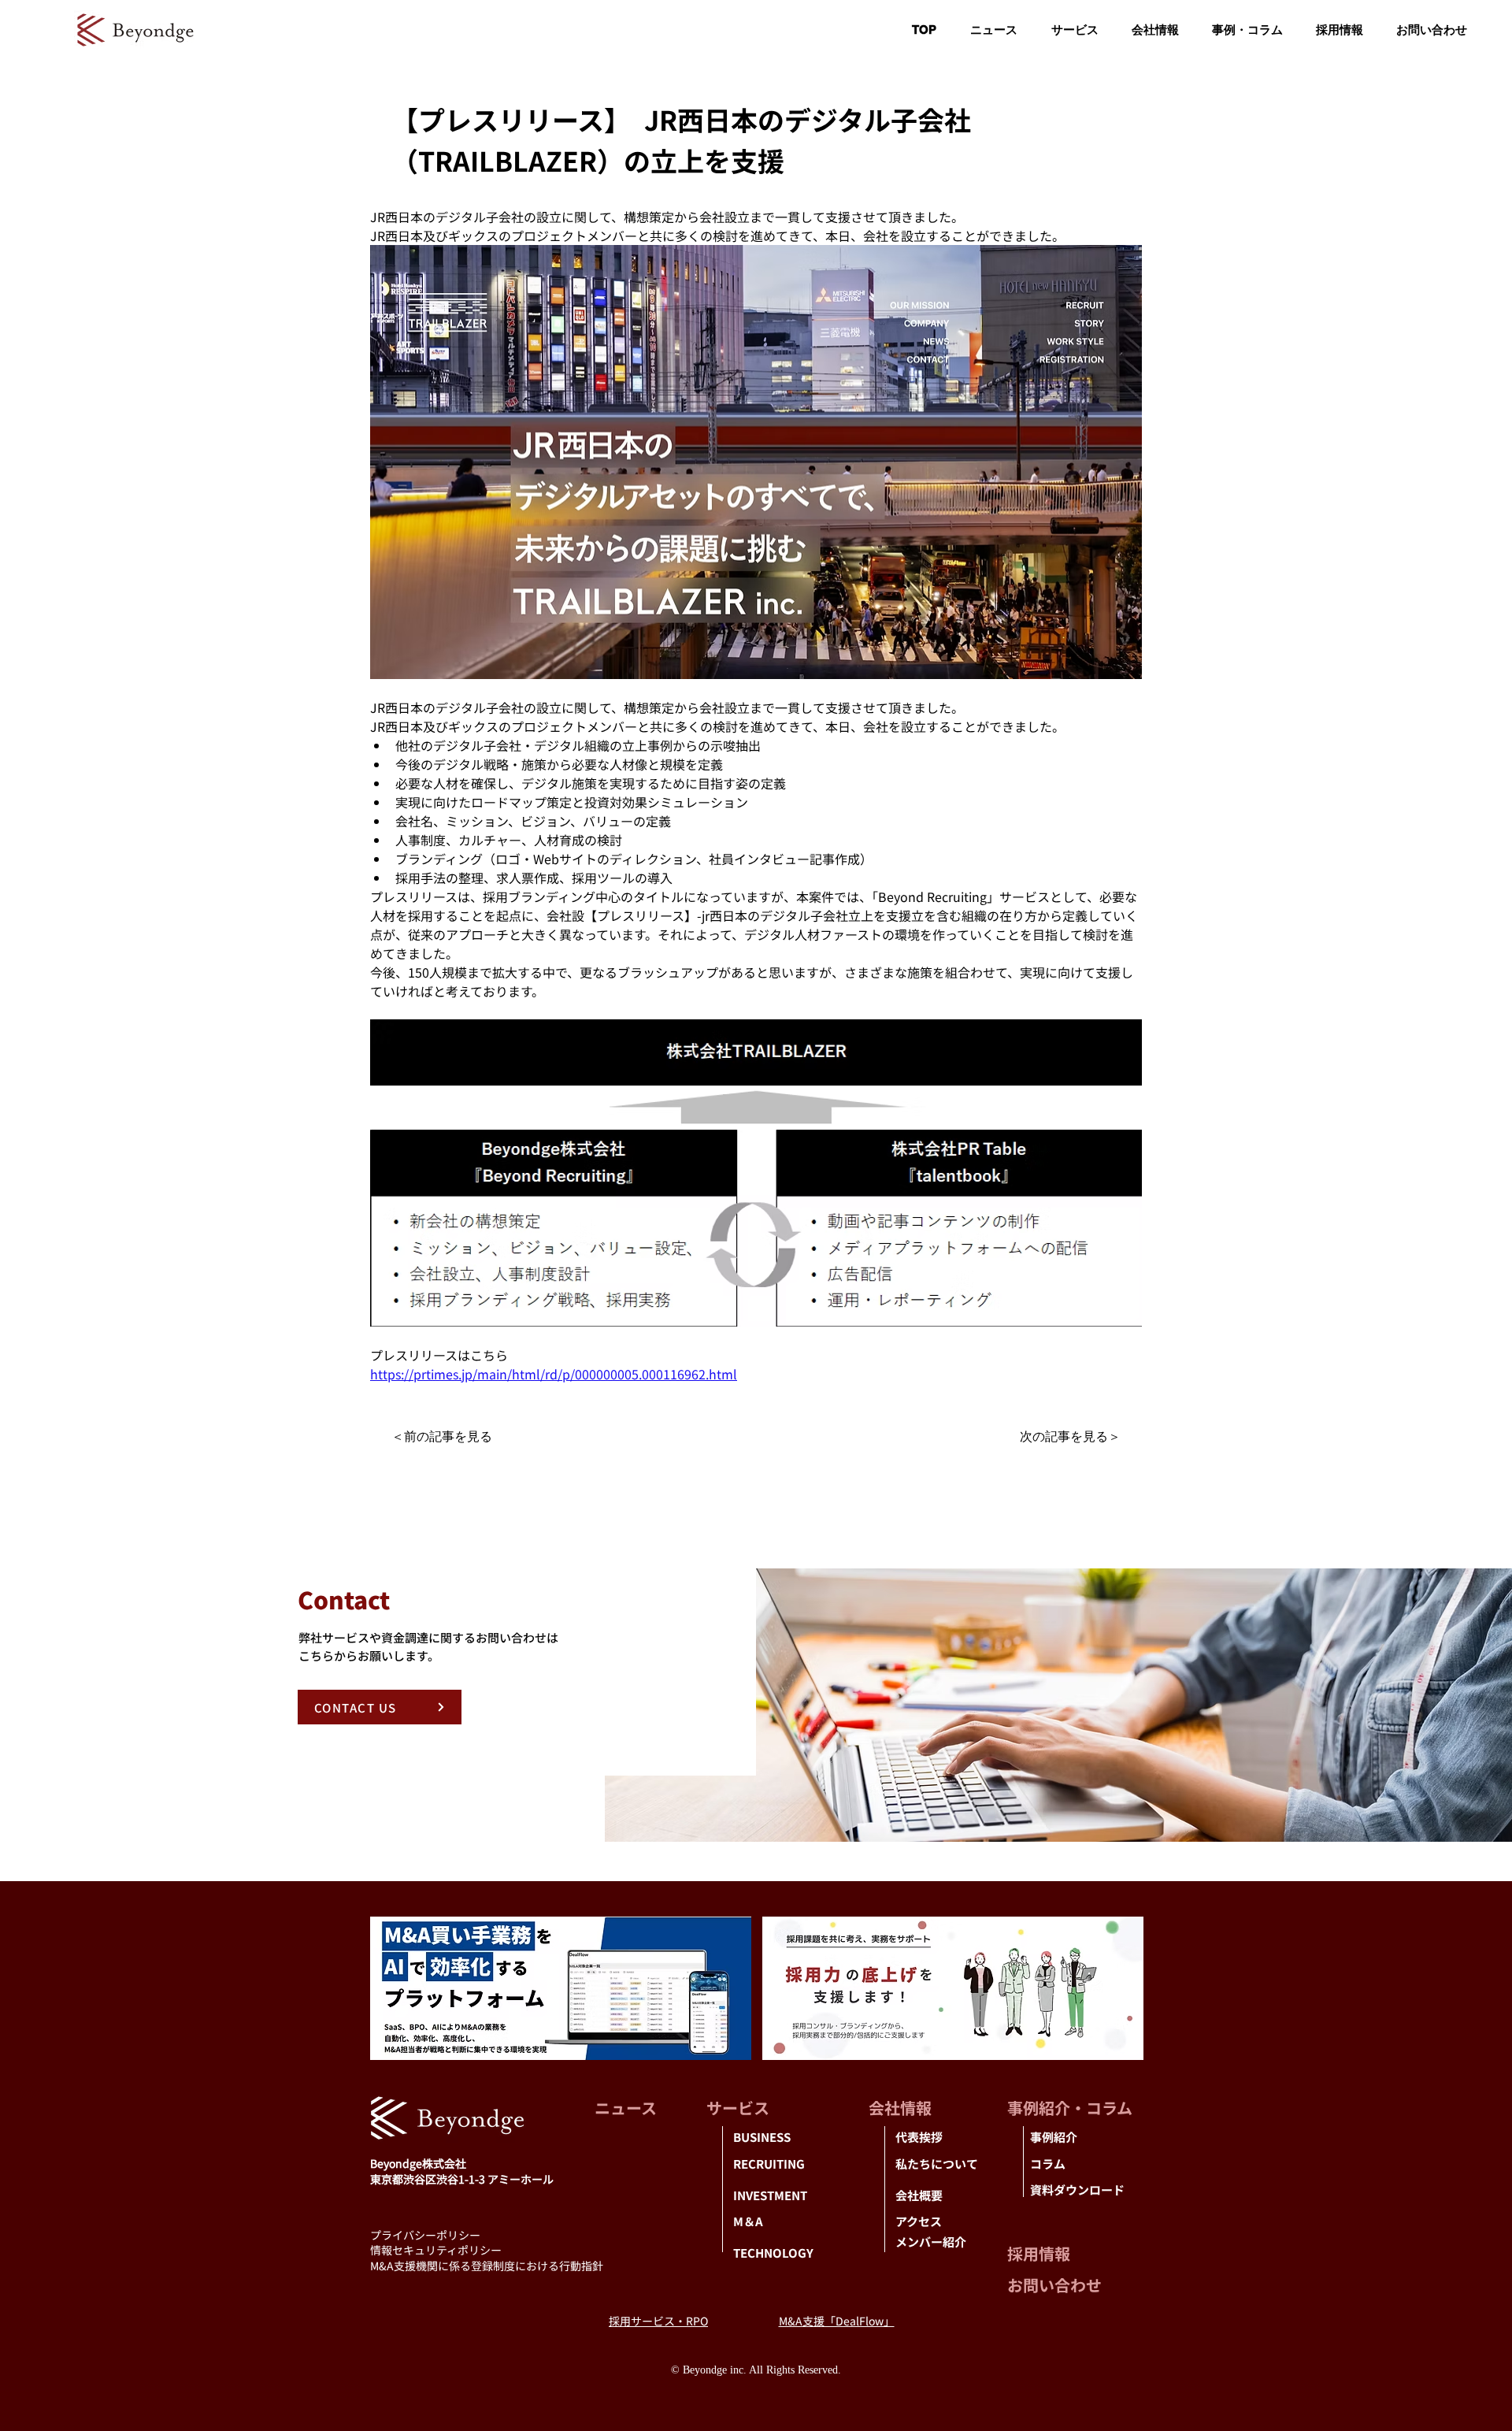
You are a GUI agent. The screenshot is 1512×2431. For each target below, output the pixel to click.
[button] (1155, 30)
